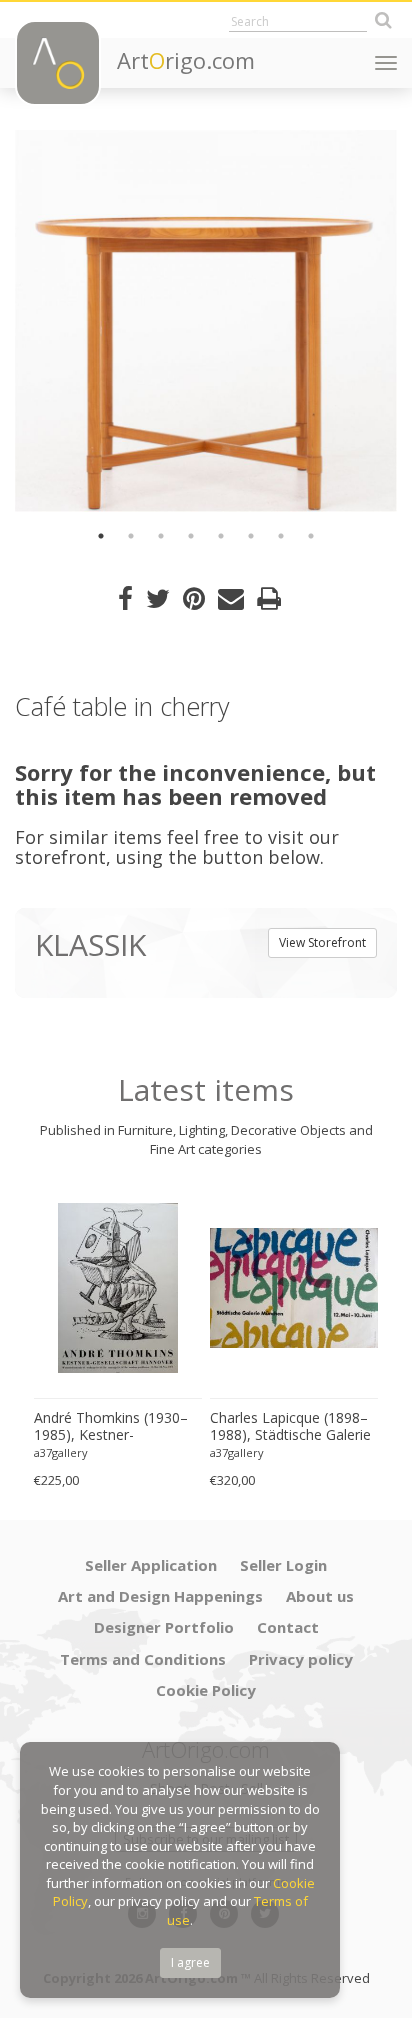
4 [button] (191, 536)
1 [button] (101, 536)
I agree (190, 1962)
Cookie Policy (206, 1690)
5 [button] (221, 536)
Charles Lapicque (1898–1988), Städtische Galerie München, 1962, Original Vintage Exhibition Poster (290, 1427)
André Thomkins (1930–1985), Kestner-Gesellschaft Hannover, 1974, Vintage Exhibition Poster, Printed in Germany (111, 1427)
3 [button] (161, 536)
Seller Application (151, 1565)
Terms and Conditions (143, 1659)
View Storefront (322, 942)
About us (320, 1596)
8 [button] (311, 536)
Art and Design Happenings (160, 1596)
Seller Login (283, 1565)
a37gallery (61, 1452)
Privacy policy (301, 1659)
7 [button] (281, 536)
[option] (206, 321)
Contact (288, 1627)
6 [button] (251, 536)
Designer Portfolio (164, 1627)
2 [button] (131, 536)
